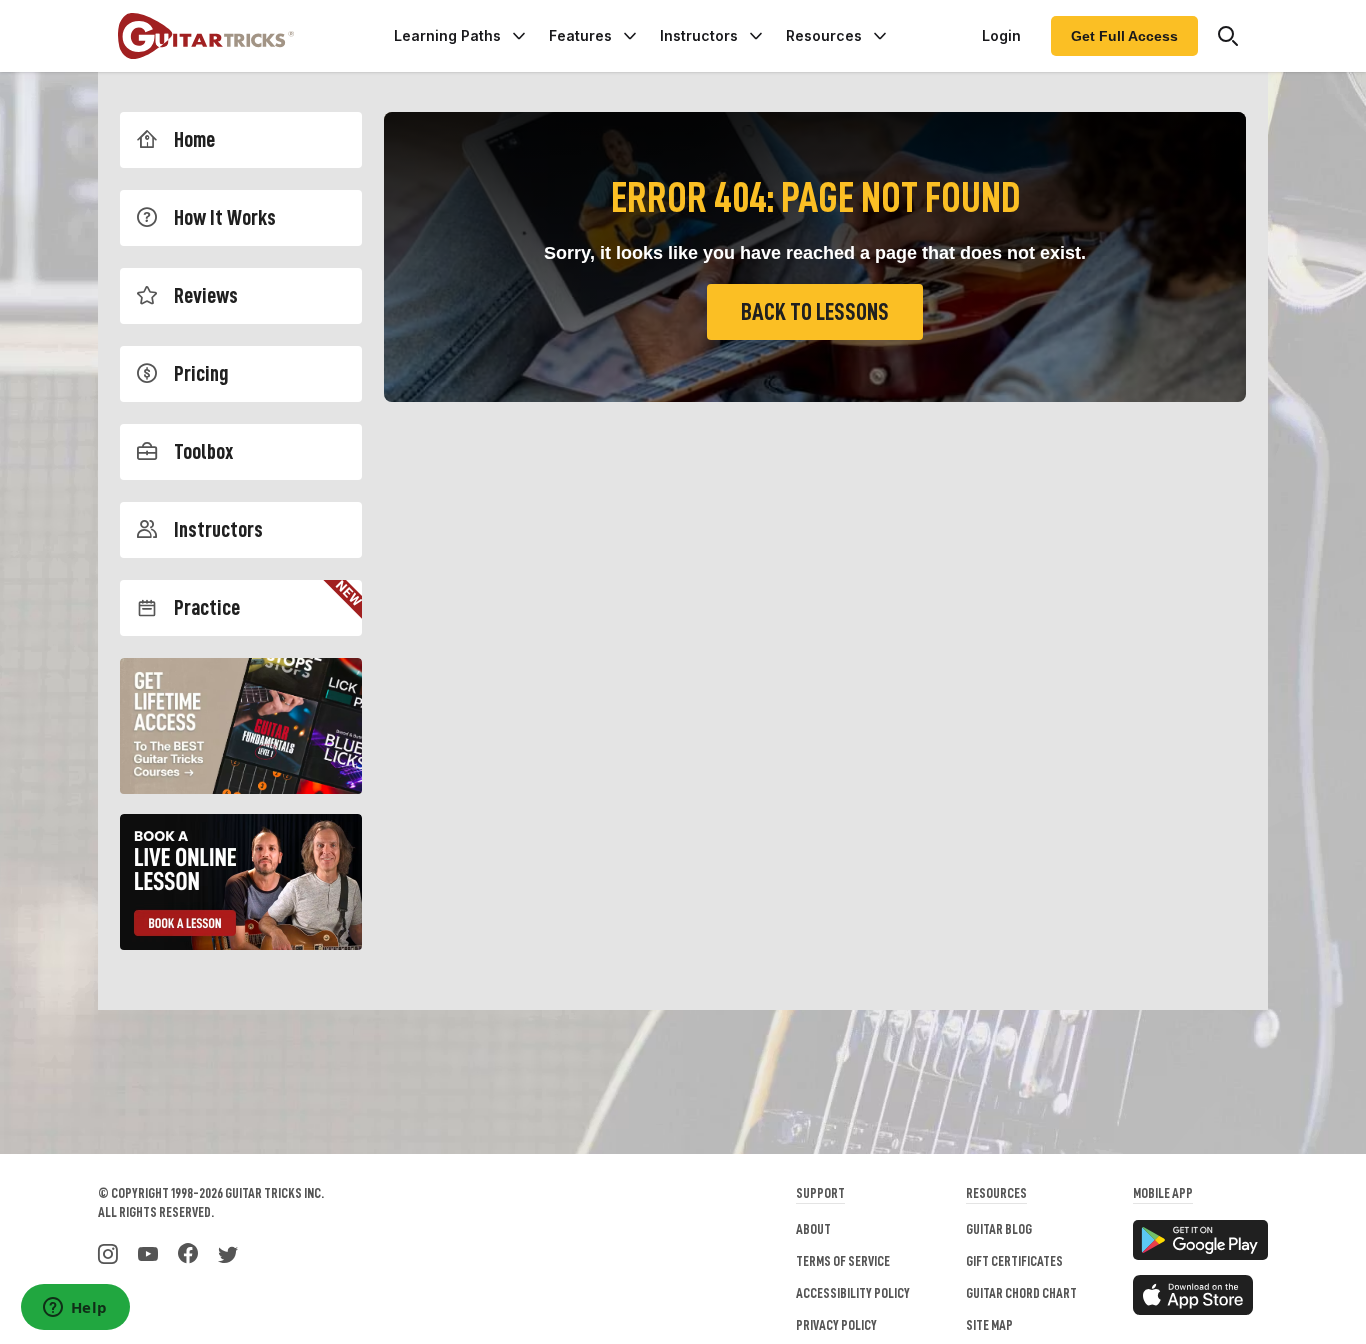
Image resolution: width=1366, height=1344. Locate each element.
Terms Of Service (843, 1261)
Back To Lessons (815, 312)
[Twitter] (228, 1252)
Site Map (989, 1325)
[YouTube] (148, 1252)
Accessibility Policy (853, 1293)
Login (1001, 35)
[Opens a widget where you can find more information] (75, 1309)
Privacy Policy (836, 1325)
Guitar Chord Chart (1021, 1293)
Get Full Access (1124, 36)
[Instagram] (108, 1252)
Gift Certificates (1014, 1261)
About (813, 1229)
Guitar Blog (999, 1229)
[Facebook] (188, 1252)
